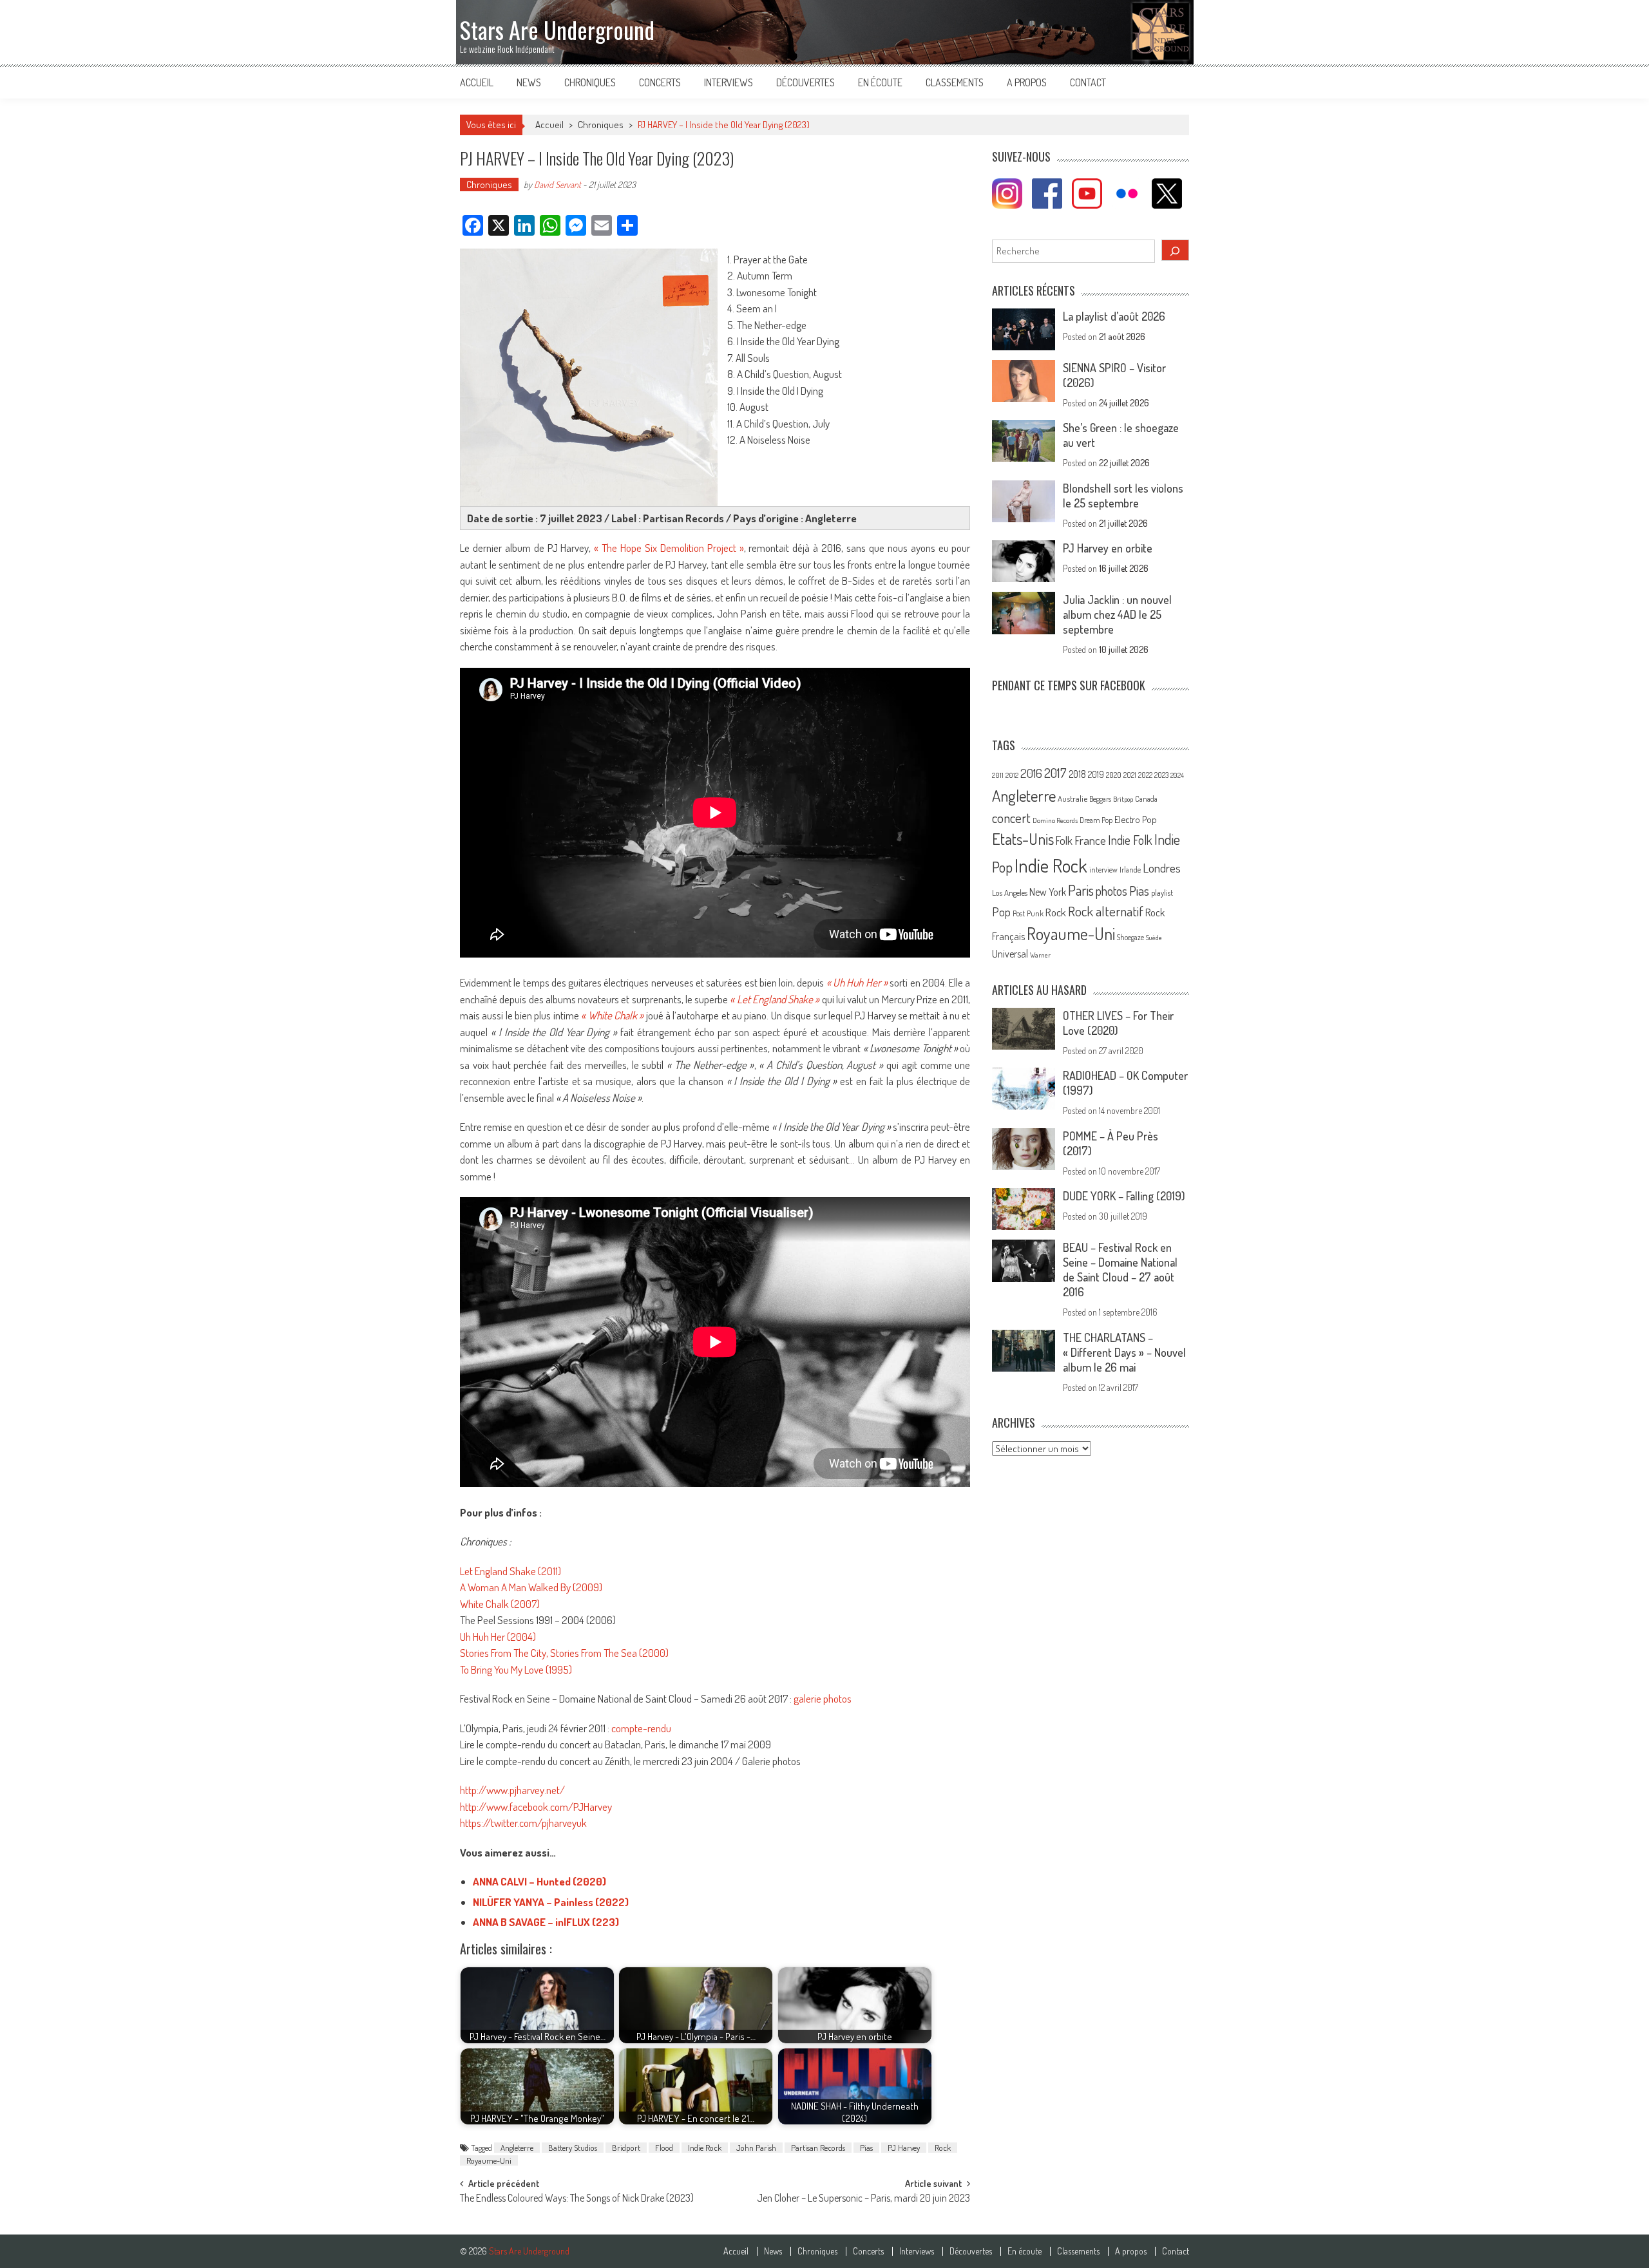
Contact (1088, 82)
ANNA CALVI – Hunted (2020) (539, 1881)
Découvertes (805, 82)
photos (1111, 891)
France (1090, 840)
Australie (1072, 799)
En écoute (880, 82)
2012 (1012, 775)
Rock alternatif (1106, 911)
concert (1011, 817)
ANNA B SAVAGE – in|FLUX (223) (546, 1922)
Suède (1154, 938)
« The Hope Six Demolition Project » (669, 548)
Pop (1001, 912)
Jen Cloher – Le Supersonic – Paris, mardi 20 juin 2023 (863, 2199)
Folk (1064, 840)
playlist (1162, 893)
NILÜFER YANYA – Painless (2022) (551, 1902)
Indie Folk (1130, 840)
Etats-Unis (1023, 839)
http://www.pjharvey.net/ (512, 1790)
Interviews (729, 82)
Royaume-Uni (489, 2160)
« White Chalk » (612, 1015)
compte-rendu (641, 1728)
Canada (1146, 799)
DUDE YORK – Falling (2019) (1124, 1196)
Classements (955, 82)
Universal (1010, 954)
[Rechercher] (1176, 250)
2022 (1145, 775)
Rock (943, 2148)
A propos (1027, 82)
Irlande (1130, 870)
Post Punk (1028, 913)
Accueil (477, 82)
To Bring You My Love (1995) (516, 1669)
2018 (1077, 774)
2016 (1031, 773)
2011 (998, 775)
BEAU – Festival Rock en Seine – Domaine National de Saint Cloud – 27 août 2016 (1120, 1270)
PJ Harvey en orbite (1108, 548)
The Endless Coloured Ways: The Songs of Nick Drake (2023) (577, 2199)
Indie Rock (705, 2148)
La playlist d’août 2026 (1114, 316)
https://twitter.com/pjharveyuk (523, 1823)
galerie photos (823, 1698)
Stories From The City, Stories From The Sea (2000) (564, 1653)
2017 (1055, 773)
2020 (1114, 775)
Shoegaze (1130, 937)
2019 (1096, 774)
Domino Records (1055, 820)
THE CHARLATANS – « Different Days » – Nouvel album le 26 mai (1124, 1352)
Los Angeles (1010, 893)
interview (1103, 870)
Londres (1162, 868)
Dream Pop (1096, 820)
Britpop (1123, 799)
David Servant (558, 184)
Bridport (626, 2148)
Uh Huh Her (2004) (498, 1637)
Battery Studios (573, 2148)
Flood (664, 2148)
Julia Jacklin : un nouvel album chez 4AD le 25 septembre (1117, 614)
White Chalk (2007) (500, 1604)
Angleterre (517, 2148)
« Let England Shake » (775, 999)
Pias (866, 2148)
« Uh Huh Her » (857, 982)
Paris (1081, 890)
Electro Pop (1136, 819)
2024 (1177, 775)
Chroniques (590, 82)
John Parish (756, 2148)
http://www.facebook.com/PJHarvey (536, 1807)
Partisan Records (818, 2148)
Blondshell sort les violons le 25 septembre (1123, 496)
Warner (1040, 955)
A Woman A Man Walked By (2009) (531, 1587)
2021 (1130, 775)
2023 (1161, 775)
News (529, 82)
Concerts (660, 82)
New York (1048, 892)
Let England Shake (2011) (510, 1571)
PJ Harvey (904, 2148)
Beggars (1100, 799)
